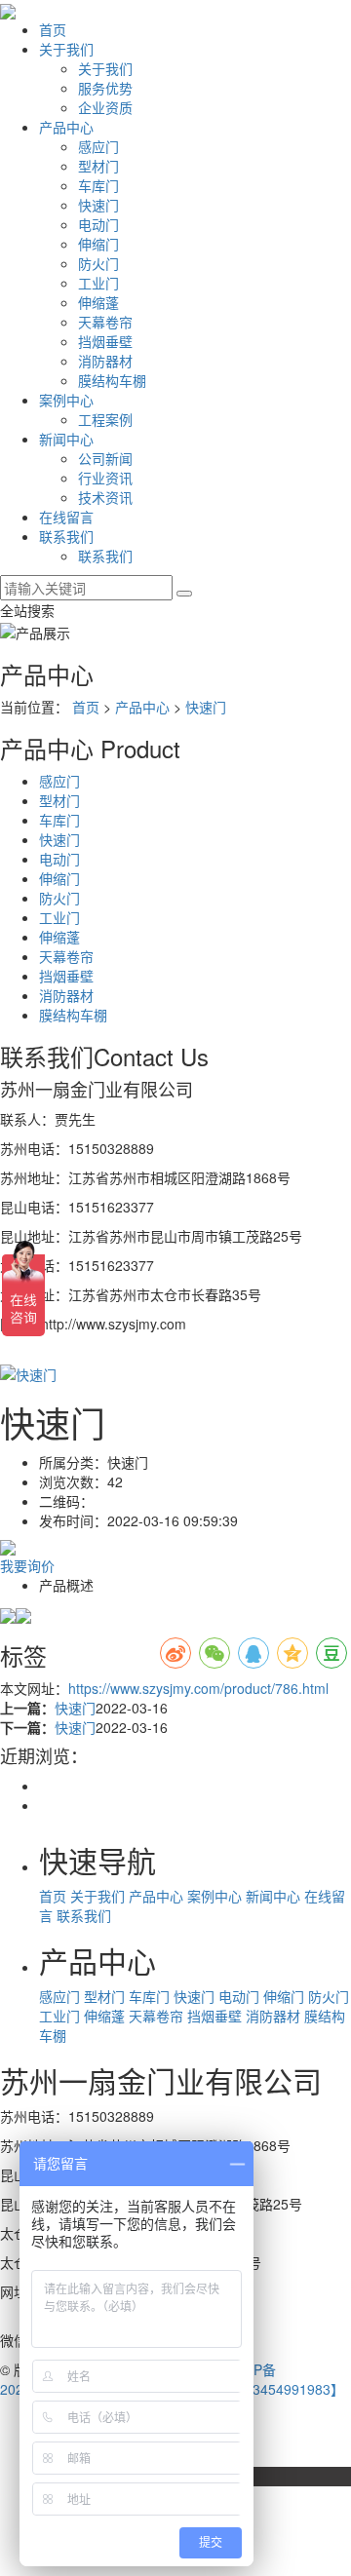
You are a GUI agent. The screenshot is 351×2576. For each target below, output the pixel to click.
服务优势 (105, 88)
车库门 (98, 185)
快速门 (98, 205)
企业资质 (105, 107)
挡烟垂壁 (105, 341)
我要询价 (27, 1565)
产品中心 (66, 127)
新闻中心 (66, 439)
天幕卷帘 (105, 322)
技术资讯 (105, 497)
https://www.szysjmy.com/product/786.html (198, 1688)
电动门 (98, 224)
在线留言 (66, 517)
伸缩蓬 (98, 302)
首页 (53, 29)
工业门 (98, 283)
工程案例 (105, 419)
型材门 (98, 166)
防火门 (98, 263)
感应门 (98, 146)
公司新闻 (105, 458)
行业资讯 (105, 478)
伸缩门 (98, 244)
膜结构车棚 (112, 380)
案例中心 (66, 400)
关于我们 (66, 49)
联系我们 (66, 536)
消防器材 (105, 361)
